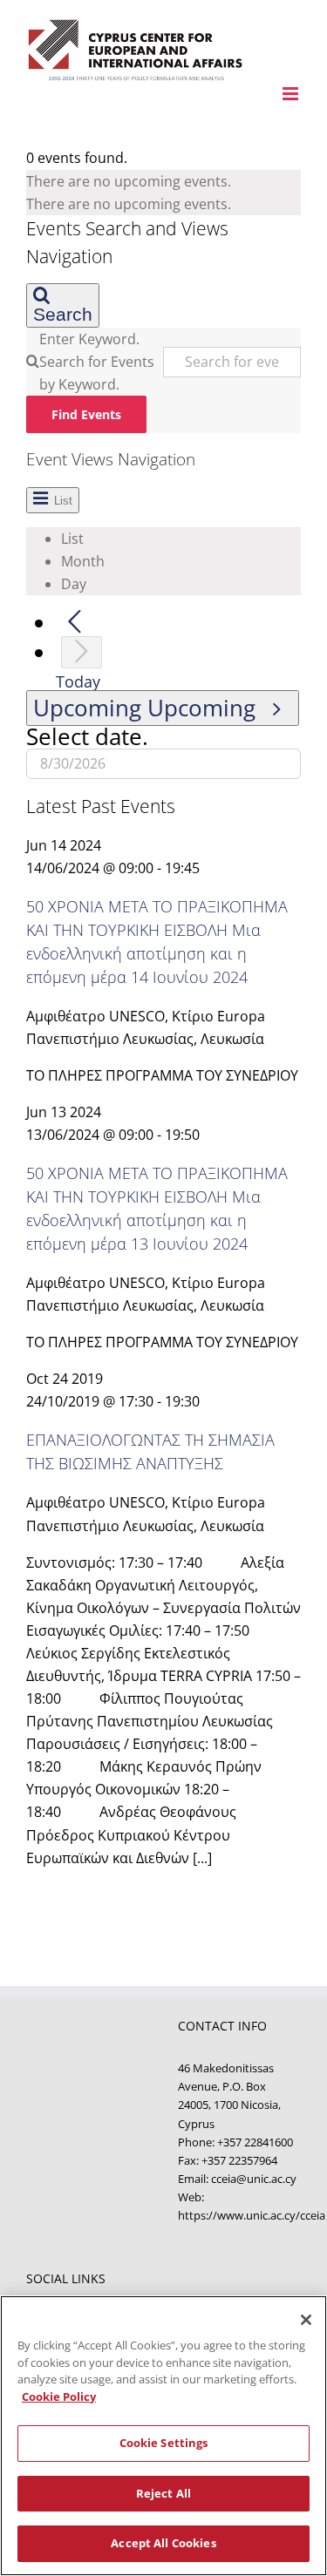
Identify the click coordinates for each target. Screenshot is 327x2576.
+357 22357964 (239, 2160)
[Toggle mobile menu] (292, 94)
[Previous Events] (75, 623)
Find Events (86, 414)
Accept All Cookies (163, 2543)
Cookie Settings (164, 2443)
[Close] (306, 2320)
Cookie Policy (59, 2396)
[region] (163, 2436)
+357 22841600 (255, 2142)
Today (78, 681)
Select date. (87, 737)
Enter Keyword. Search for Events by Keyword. (97, 362)
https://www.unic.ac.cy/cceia (252, 2215)
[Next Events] (82, 652)
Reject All (163, 2493)
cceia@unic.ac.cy (254, 2179)
